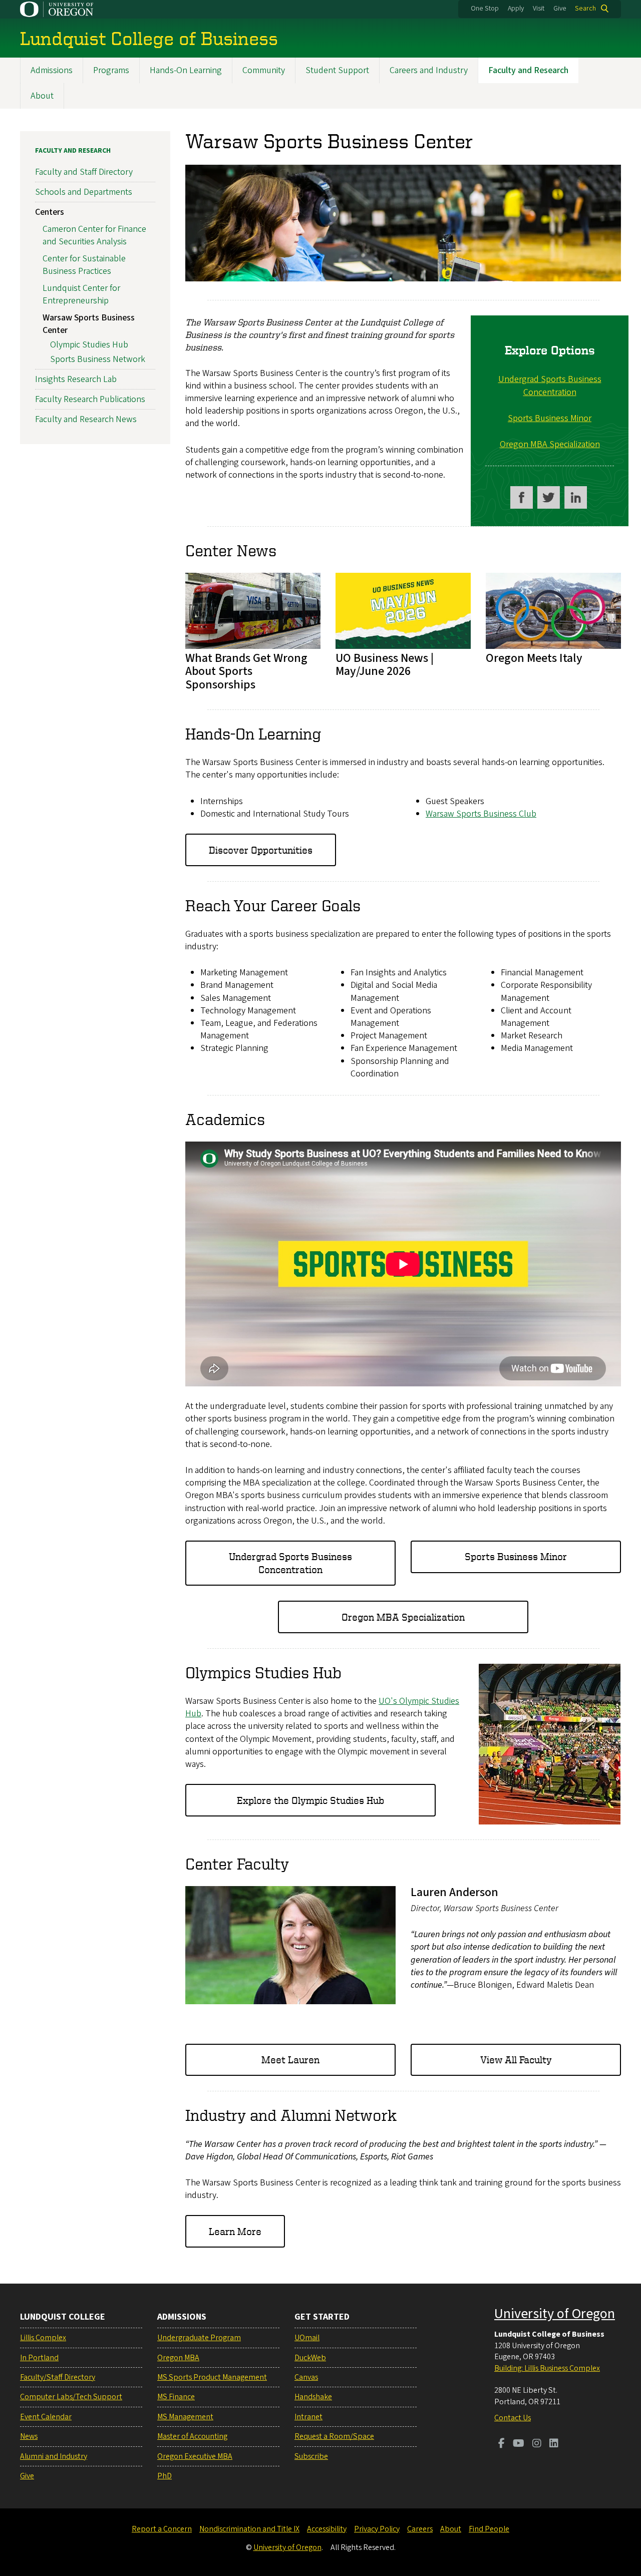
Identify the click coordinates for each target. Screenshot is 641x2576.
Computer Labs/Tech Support (71, 2397)
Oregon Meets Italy (534, 658)
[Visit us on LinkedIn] (554, 2444)
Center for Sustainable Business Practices (84, 265)
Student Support (337, 70)
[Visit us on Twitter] (549, 497)
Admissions (52, 70)
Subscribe (311, 2456)
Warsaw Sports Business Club (481, 814)
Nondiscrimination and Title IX (249, 2529)
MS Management (185, 2417)
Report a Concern (162, 2529)
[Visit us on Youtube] (519, 2444)
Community (264, 70)
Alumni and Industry (54, 2456)
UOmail (307, 2338)
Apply (516, 9)
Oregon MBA (178, 2358)
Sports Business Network (98, 359)
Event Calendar (46, 2417)
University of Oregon (555, 2314)
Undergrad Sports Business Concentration (550, 386)
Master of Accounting (192, 2436)
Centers (50, 212)
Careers (420, 2529)
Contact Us (513, 2418)
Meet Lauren (290, 2060)
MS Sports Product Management (212, 2377)
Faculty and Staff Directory (84, 172)
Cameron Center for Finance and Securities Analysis (94, 235)
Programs (111, 70)
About (42, 96)
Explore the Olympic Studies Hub (310, 1800)
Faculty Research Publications (90, 399)
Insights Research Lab (76, 379)
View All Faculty (516, 2060)
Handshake (313, 2397)
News (29, 2436)
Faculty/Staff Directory (58, 2377)
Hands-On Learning (186, 70)
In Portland (39, 2358)
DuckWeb (310, 2358)
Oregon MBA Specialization (550, 444)
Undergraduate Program (199, 2338)
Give (560, 9)
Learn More (235, 2231)
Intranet (308, 2417)
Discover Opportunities (261, 850)
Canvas (306, 2377)
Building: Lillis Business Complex (547, 2368)
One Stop (485, 9)
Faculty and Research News (86, 419)
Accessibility (327, 2529)
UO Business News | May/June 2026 (385, 665)
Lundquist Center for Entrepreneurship (81, 294)
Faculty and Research (528, 70)
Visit (539, 9)
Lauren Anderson (454, 1892)
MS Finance (176, 2397)
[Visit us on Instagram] (537, 2444)
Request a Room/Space (334, 2436)
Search (585, 9)
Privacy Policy (377, 2529)
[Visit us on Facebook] (522, 497)
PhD (165, 2476)
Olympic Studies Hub (89, 345)
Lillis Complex (43, 2338)
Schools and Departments (84, 192)
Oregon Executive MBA (195, 2456)
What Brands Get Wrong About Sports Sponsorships (246, 671)
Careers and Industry (429, 70)
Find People (489, 2529)
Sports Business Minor (550, 418)
